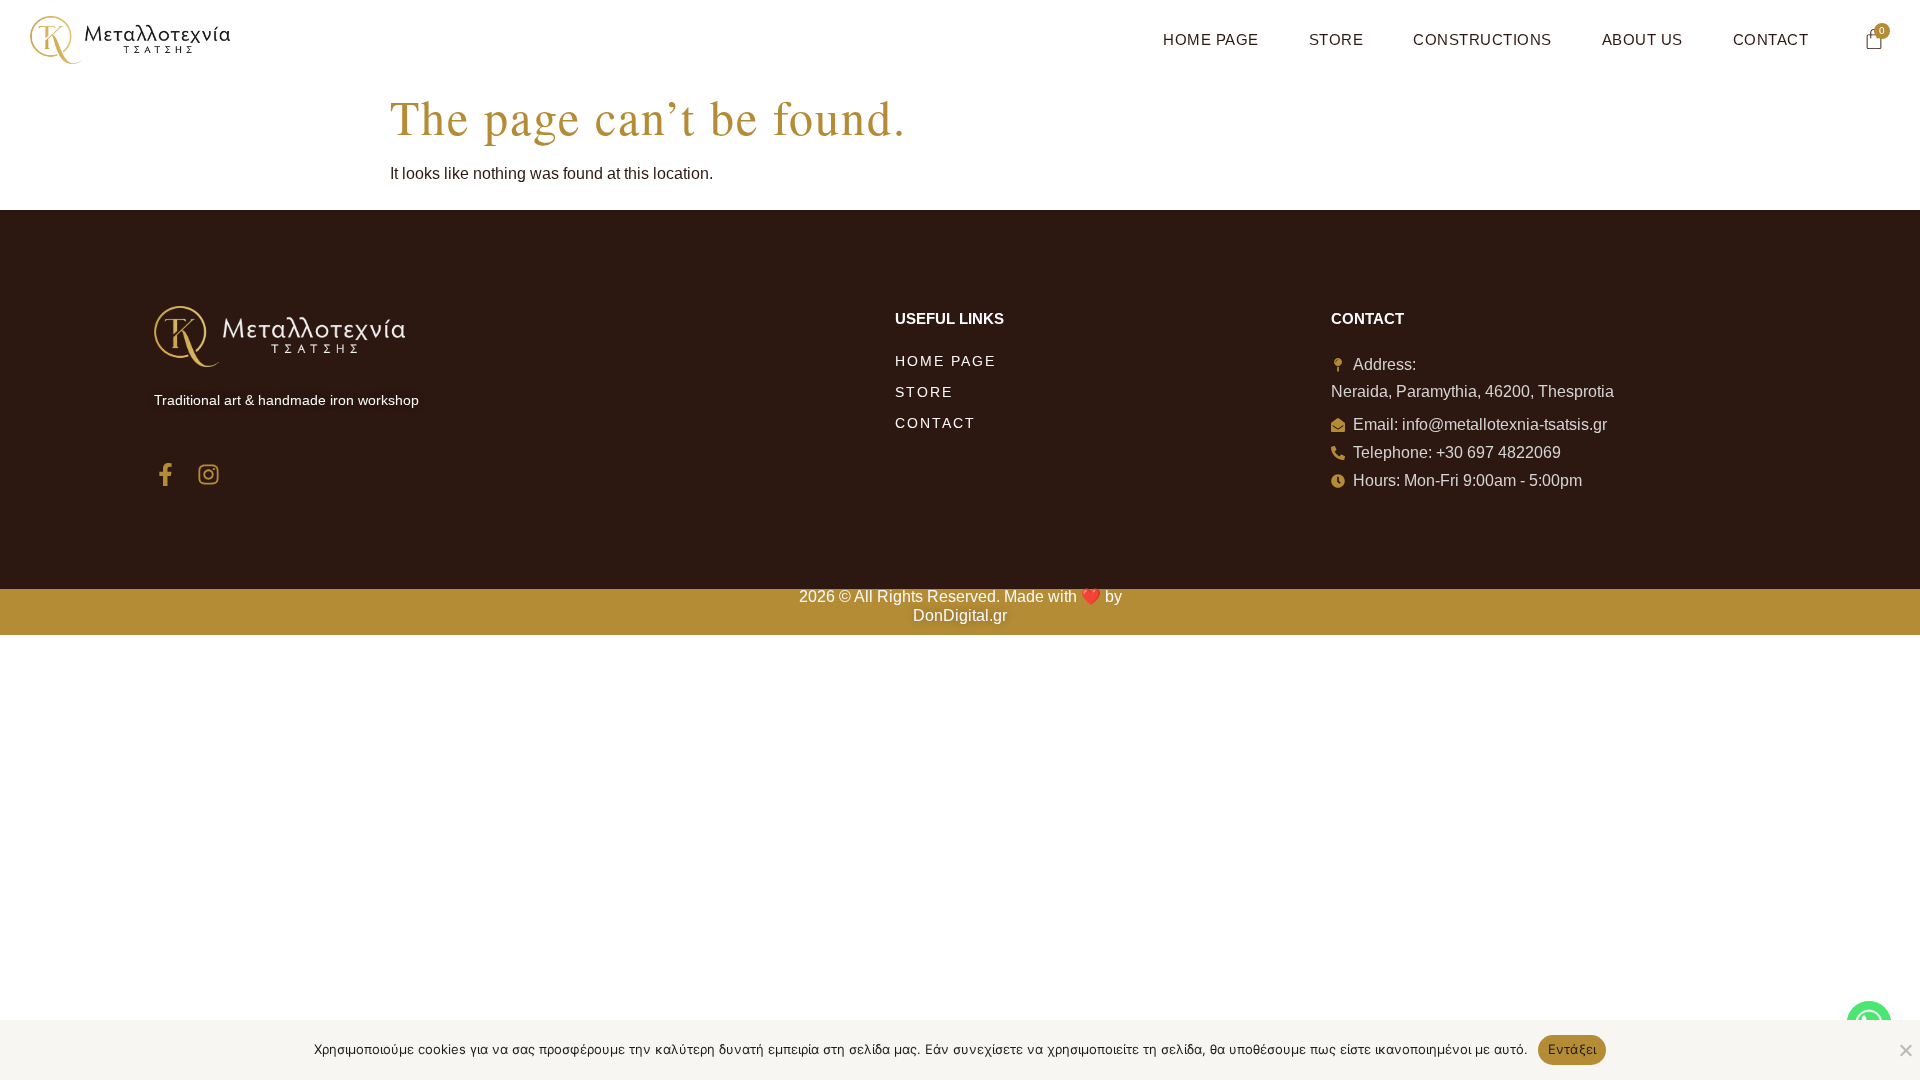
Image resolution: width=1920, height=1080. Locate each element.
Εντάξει (1572, 1049)
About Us (1642, 39)
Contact (1771, 39)
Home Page (1211, 39)
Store (1336, 39)
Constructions (1482, 39)
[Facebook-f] (165, 474)
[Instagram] (208, 474)
